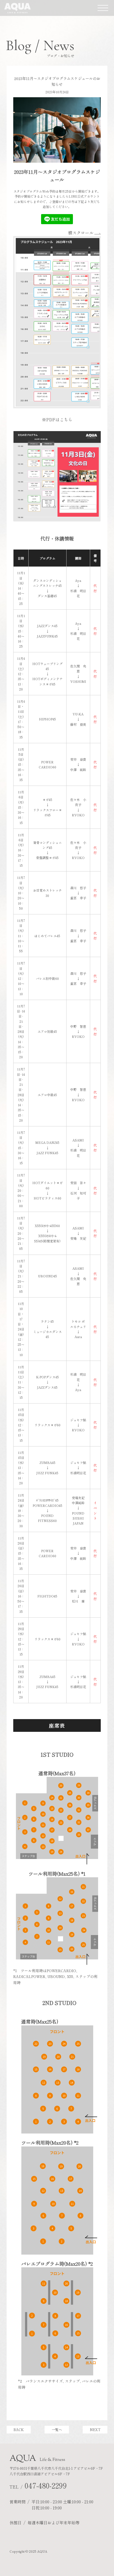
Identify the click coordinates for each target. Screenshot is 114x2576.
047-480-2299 (46, 2485)
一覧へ (57, 2430)
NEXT (95, 2430)
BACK (19, 2430)
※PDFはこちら (57, 420)
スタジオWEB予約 (20, 2406)
